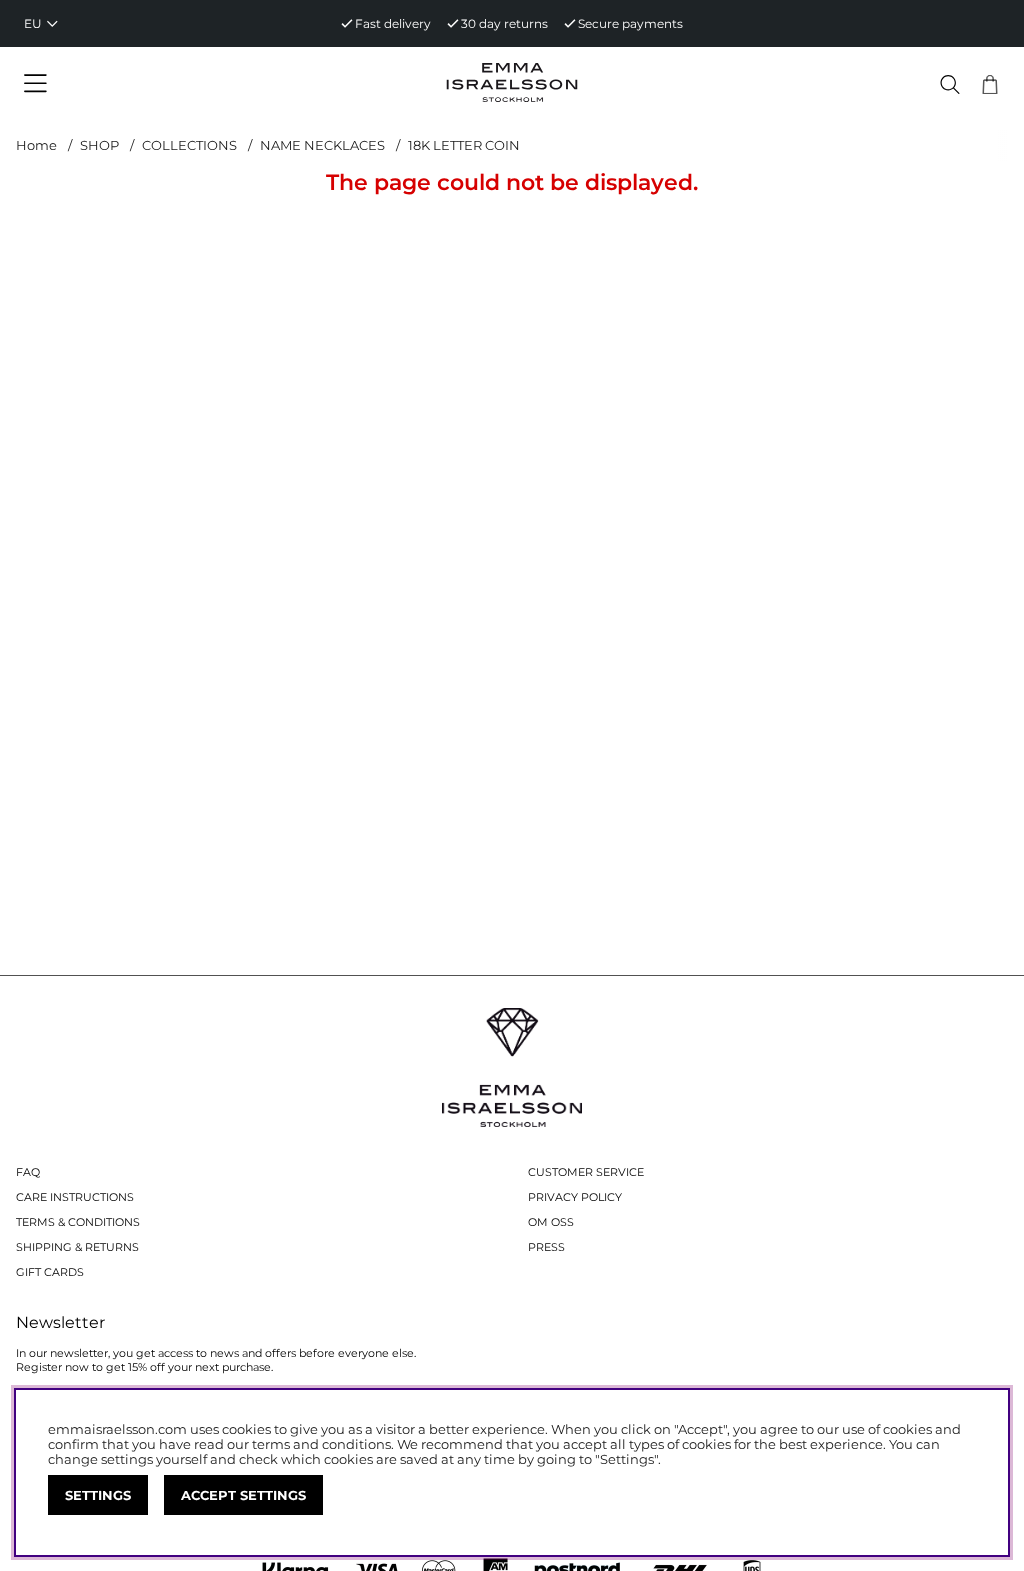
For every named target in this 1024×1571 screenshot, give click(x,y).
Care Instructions (75, 1197)
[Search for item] (950, 84)
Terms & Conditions (78, 1222)
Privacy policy (575, 1197)
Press (546, 1247)
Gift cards (50, 1272)
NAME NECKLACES (322, 145)
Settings (98, 1495)
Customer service (586, 1172)
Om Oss (551, 1222)
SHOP (99, 145)
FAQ (28, 1172)
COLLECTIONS (189, 145)
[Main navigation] (140, 84)
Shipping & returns (77, 1247)
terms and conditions (321, 1444)
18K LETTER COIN (464, 145)
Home (36, 145)
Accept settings (243, 1495)
